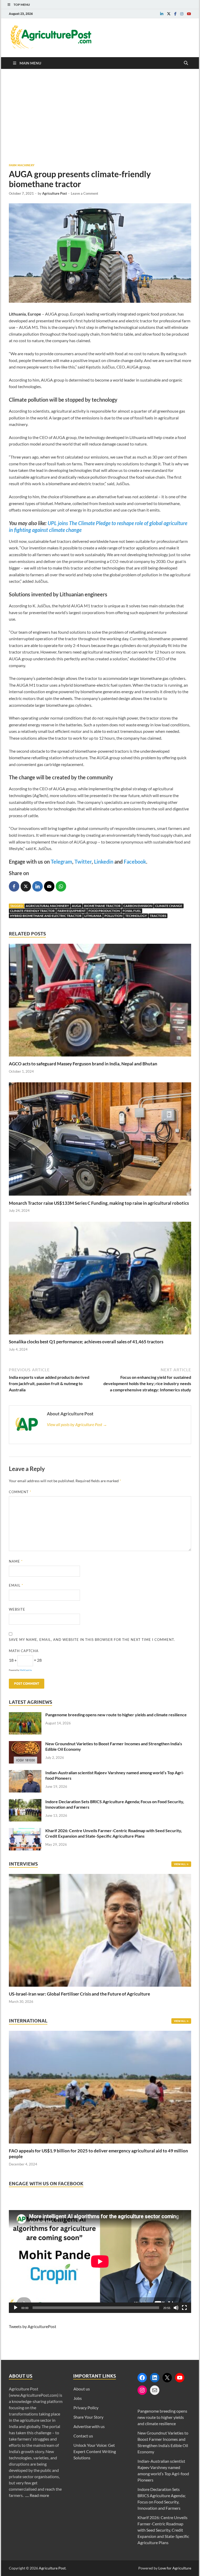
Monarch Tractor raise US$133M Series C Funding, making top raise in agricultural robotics (99, 1203)
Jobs (78, 2398)
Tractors (158, 916)
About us (82, 2389)
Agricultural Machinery (47, 906)
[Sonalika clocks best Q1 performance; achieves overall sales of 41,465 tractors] (100, 1336)
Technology (136, 916)
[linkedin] (162, 14)
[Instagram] (142, 2390)
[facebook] (175, 14)
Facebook (135, 862)
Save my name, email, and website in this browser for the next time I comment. (92, 1640)
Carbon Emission (138, 906)
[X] (167, 2378)
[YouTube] (180, 2378)
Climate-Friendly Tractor (32, 911)
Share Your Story (88, 2417)
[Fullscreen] (184, 2308)
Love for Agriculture (175, 2568)
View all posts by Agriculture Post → (77, 1424)
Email (16, 1585)
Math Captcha (24, 1651)
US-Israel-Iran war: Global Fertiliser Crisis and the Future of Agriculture (79, 1994)
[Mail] (155, 2390)
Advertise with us (89, 2426)
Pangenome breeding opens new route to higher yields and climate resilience (116, 1715)
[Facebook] (142, 2378)
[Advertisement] (100, 116)
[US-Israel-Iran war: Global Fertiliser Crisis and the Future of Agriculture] (100, 1988)
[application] (100, 2262)
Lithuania (93, 916)
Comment (20, 1492)
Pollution (113, 916)
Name (16, 1561)
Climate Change (169, 906)
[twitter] (169, 14)
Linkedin (104, 862)
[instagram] (182, 14)
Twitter (83, 862)
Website (17, 1609)
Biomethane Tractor (102, 906)
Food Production (104, 911)
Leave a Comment (85, 193)
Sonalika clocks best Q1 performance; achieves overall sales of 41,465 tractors (86, 1342)
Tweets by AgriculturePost (33, 2326)
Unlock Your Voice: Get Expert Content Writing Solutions (95, 2451)
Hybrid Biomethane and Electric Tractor (46, 916)
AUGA (77, 906)
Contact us (83, 2436)
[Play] (16, 2308)
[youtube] (189, 14)
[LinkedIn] (155, 2378)
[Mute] (176, 2308)
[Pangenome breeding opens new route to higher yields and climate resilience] (25, 1715)
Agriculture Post (55, 193)
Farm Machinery (22, 165)
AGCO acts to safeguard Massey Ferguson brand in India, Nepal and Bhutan (83, 1064)
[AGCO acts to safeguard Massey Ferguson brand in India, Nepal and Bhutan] (100, 1058)
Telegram (61, 862)
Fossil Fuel (132, 911)
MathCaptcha (26, 1670)
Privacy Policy (86, 2408)
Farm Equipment (72, 911)
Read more (39, 2495)
